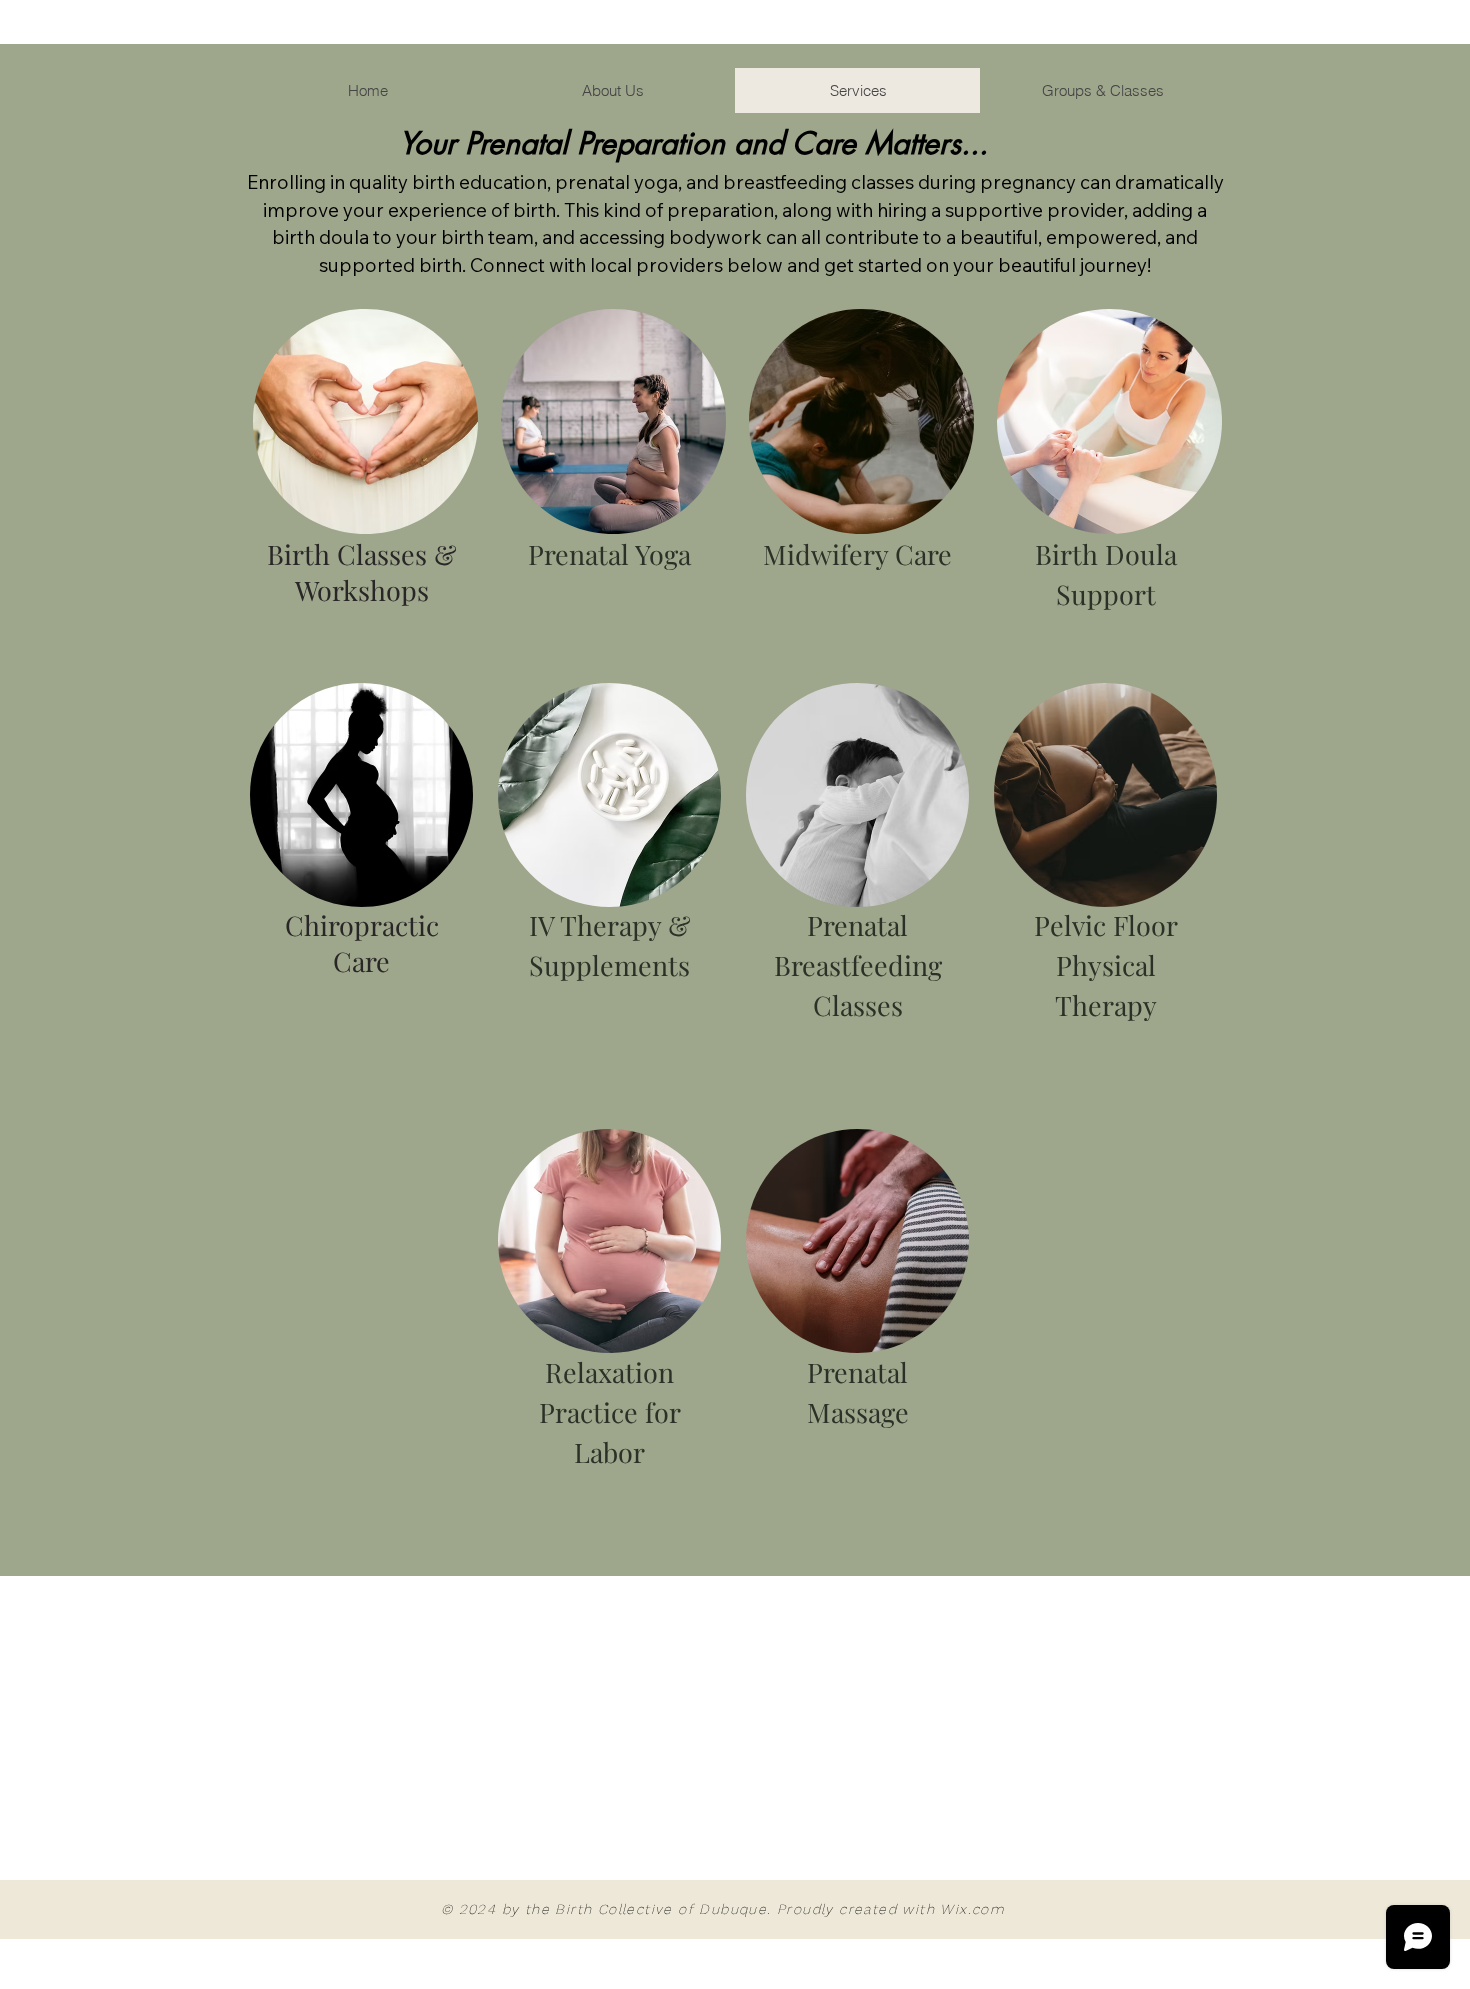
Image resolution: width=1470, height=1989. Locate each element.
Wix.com (972, 1909)
